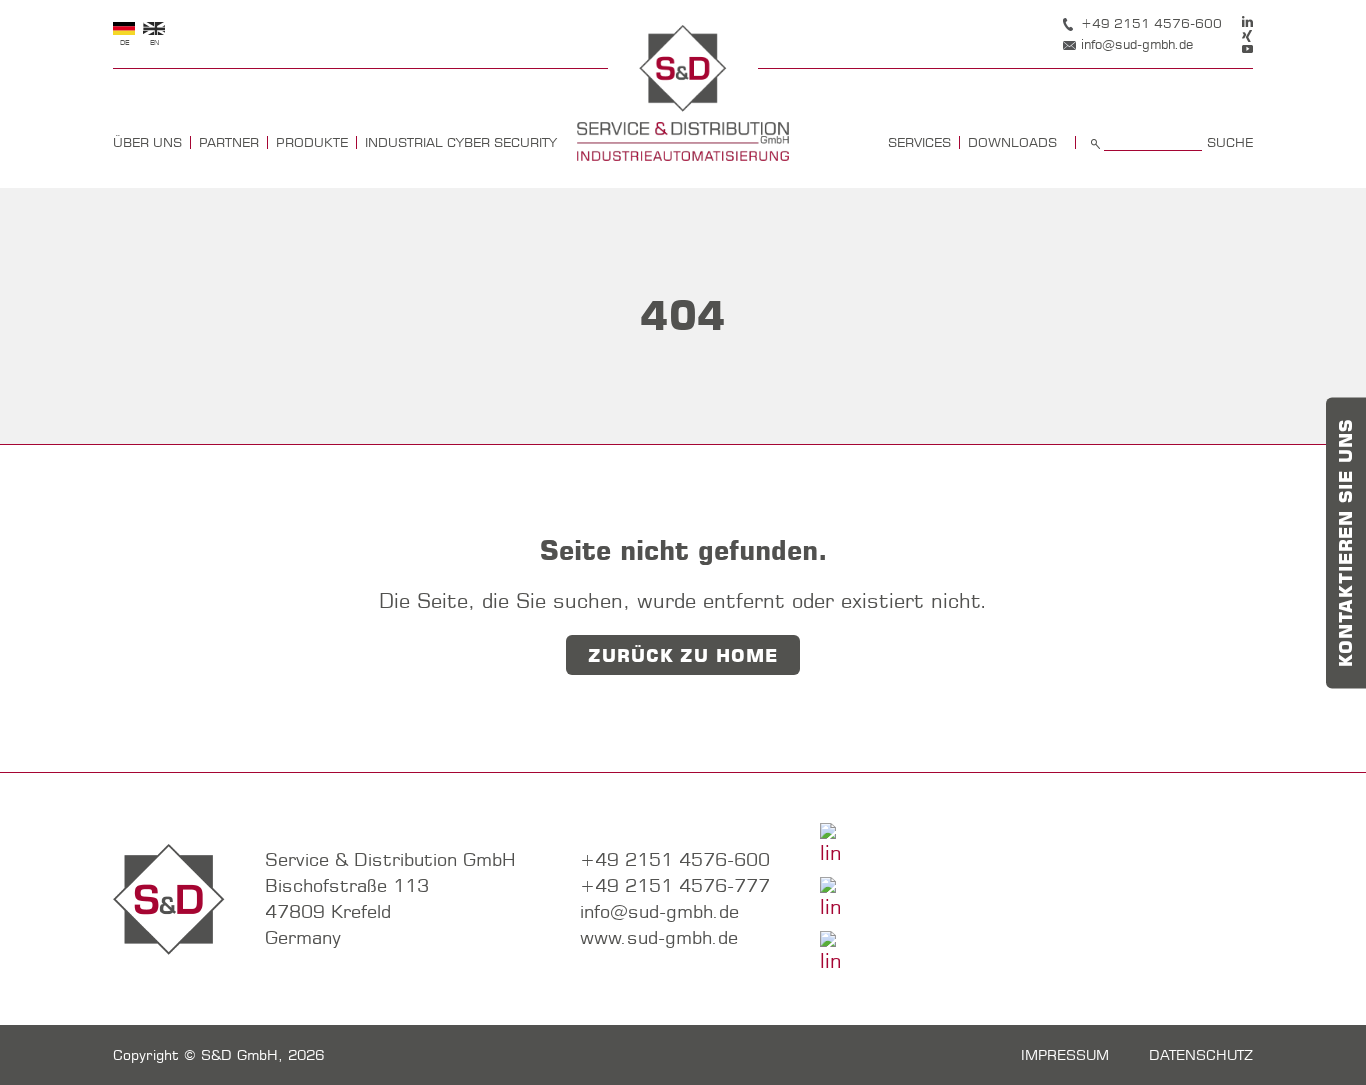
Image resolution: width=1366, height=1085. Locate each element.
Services (919, 142)
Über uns (147, 142)
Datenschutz (1201, 1055)
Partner (229, 142)
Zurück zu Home (683, 656)
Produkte (312, 142)
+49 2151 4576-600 (1151, 23)
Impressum (1065, 1055)
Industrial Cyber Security (461, 142)
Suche (1230, 142)
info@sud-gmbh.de (1137, 44)
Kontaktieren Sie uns (1346, 542)
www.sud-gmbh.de (659, 937)
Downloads (1012, 142)
